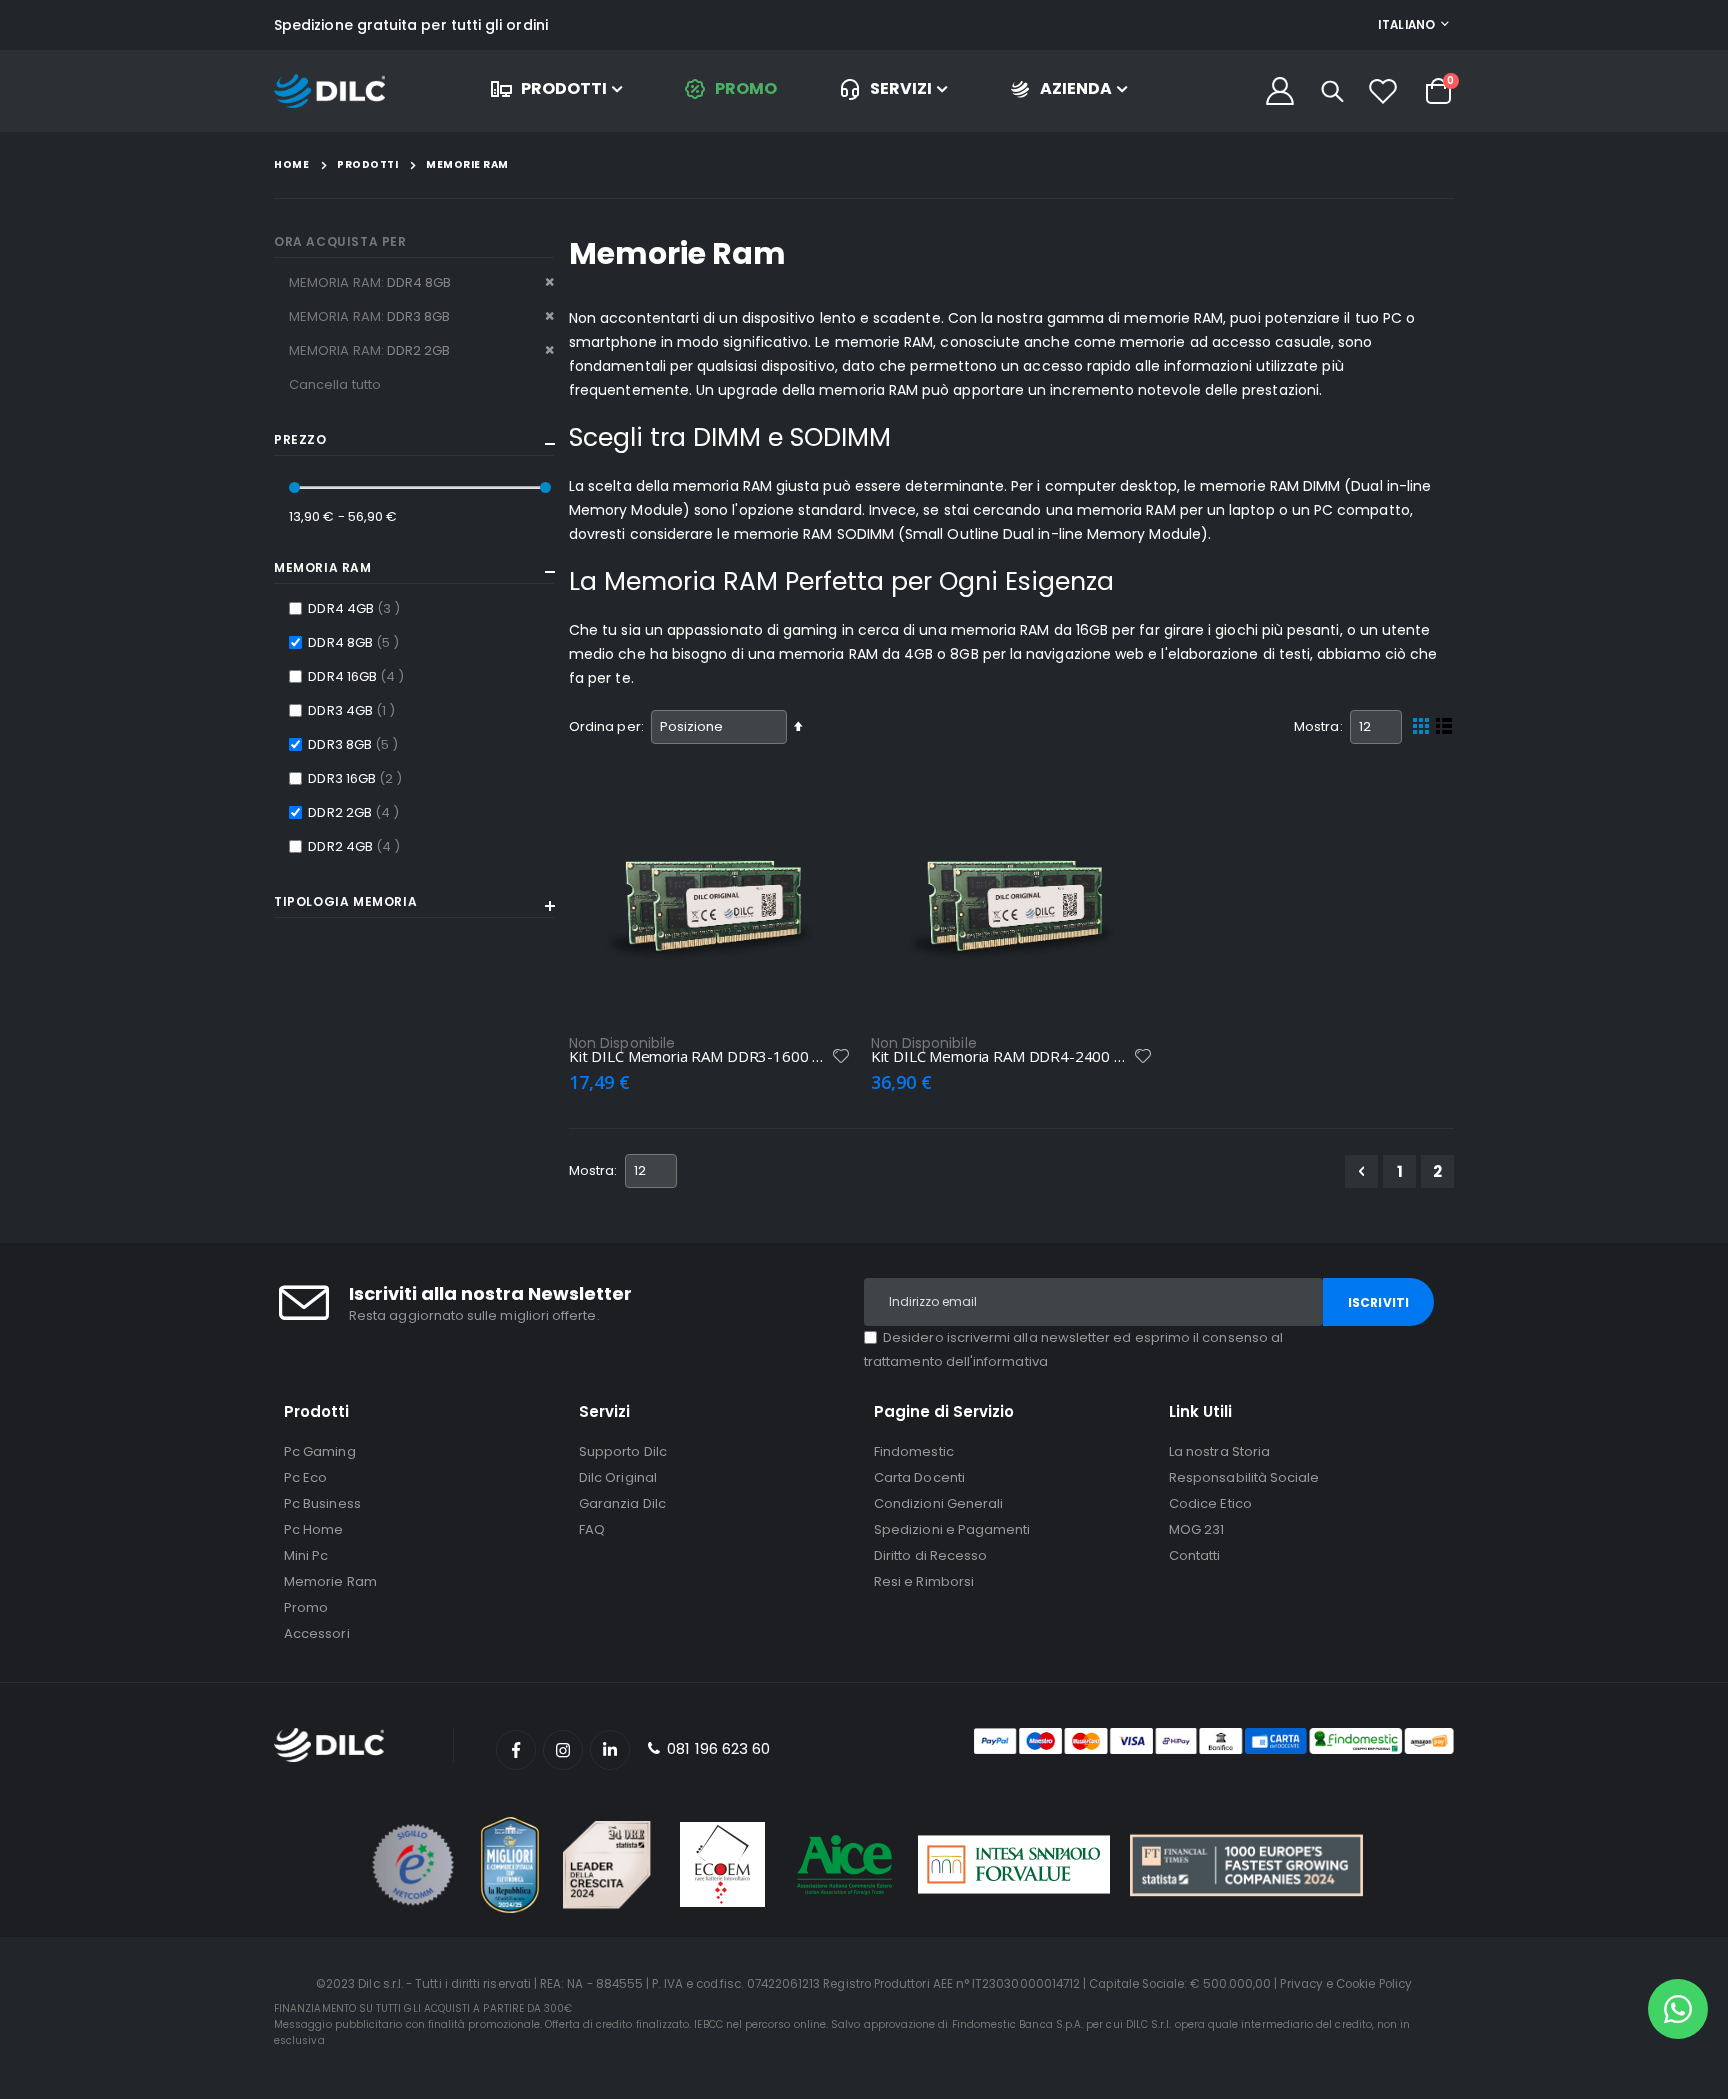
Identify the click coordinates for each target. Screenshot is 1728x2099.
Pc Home (313, 1529)
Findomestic (914, 1451)
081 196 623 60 (716, 1748)
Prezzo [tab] (300, 440)
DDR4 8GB (356, 642)
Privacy (1301, 1984)
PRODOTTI (564, 88)
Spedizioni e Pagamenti (952, 1529)
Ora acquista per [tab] (340, 242)
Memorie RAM (467, 165)
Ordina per (605, 726)
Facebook (516, 1750)
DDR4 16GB (358, 676)
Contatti (1195, 1555)
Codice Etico (1210, 1503)
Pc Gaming (320, 1451)
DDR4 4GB (356, 608)
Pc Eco (305, 1477)
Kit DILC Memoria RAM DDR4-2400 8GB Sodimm (1002, 1056)
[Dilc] (329, 91)
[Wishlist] (1383, 91)
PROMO (746, 88)
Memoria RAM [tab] (323, 568)
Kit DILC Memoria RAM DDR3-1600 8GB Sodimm (700, 1056)
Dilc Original (618, 1477)
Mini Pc (306, 1555)
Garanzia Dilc (622, 1503)
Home (291, 164)
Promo (306, 1607)
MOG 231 (1196, 1529)
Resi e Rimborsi (924, 1581)
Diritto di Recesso (930, 1555)
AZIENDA (1076, 88)
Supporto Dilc (623, 1451)
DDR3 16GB (357, 778)
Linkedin (610, 1750)
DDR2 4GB (356, 846)
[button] (841, 1056)
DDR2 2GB (356, 812)
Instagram (563, 1750)
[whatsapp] (1678, 2009)
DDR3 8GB (355, 744)
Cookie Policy (1374, 1984)
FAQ (592, 1529)
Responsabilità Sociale (1244, 1477)
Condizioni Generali (938, 1503)
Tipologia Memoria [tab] (345, 902)
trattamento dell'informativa (956, 1361)
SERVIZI (901, 88)
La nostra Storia (1219, 1451)
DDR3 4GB (354, 710)
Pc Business (322, 1503)
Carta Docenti (919, 1477)
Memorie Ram (330, 1581)
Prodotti (367, 165)
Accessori (317, 1633)
